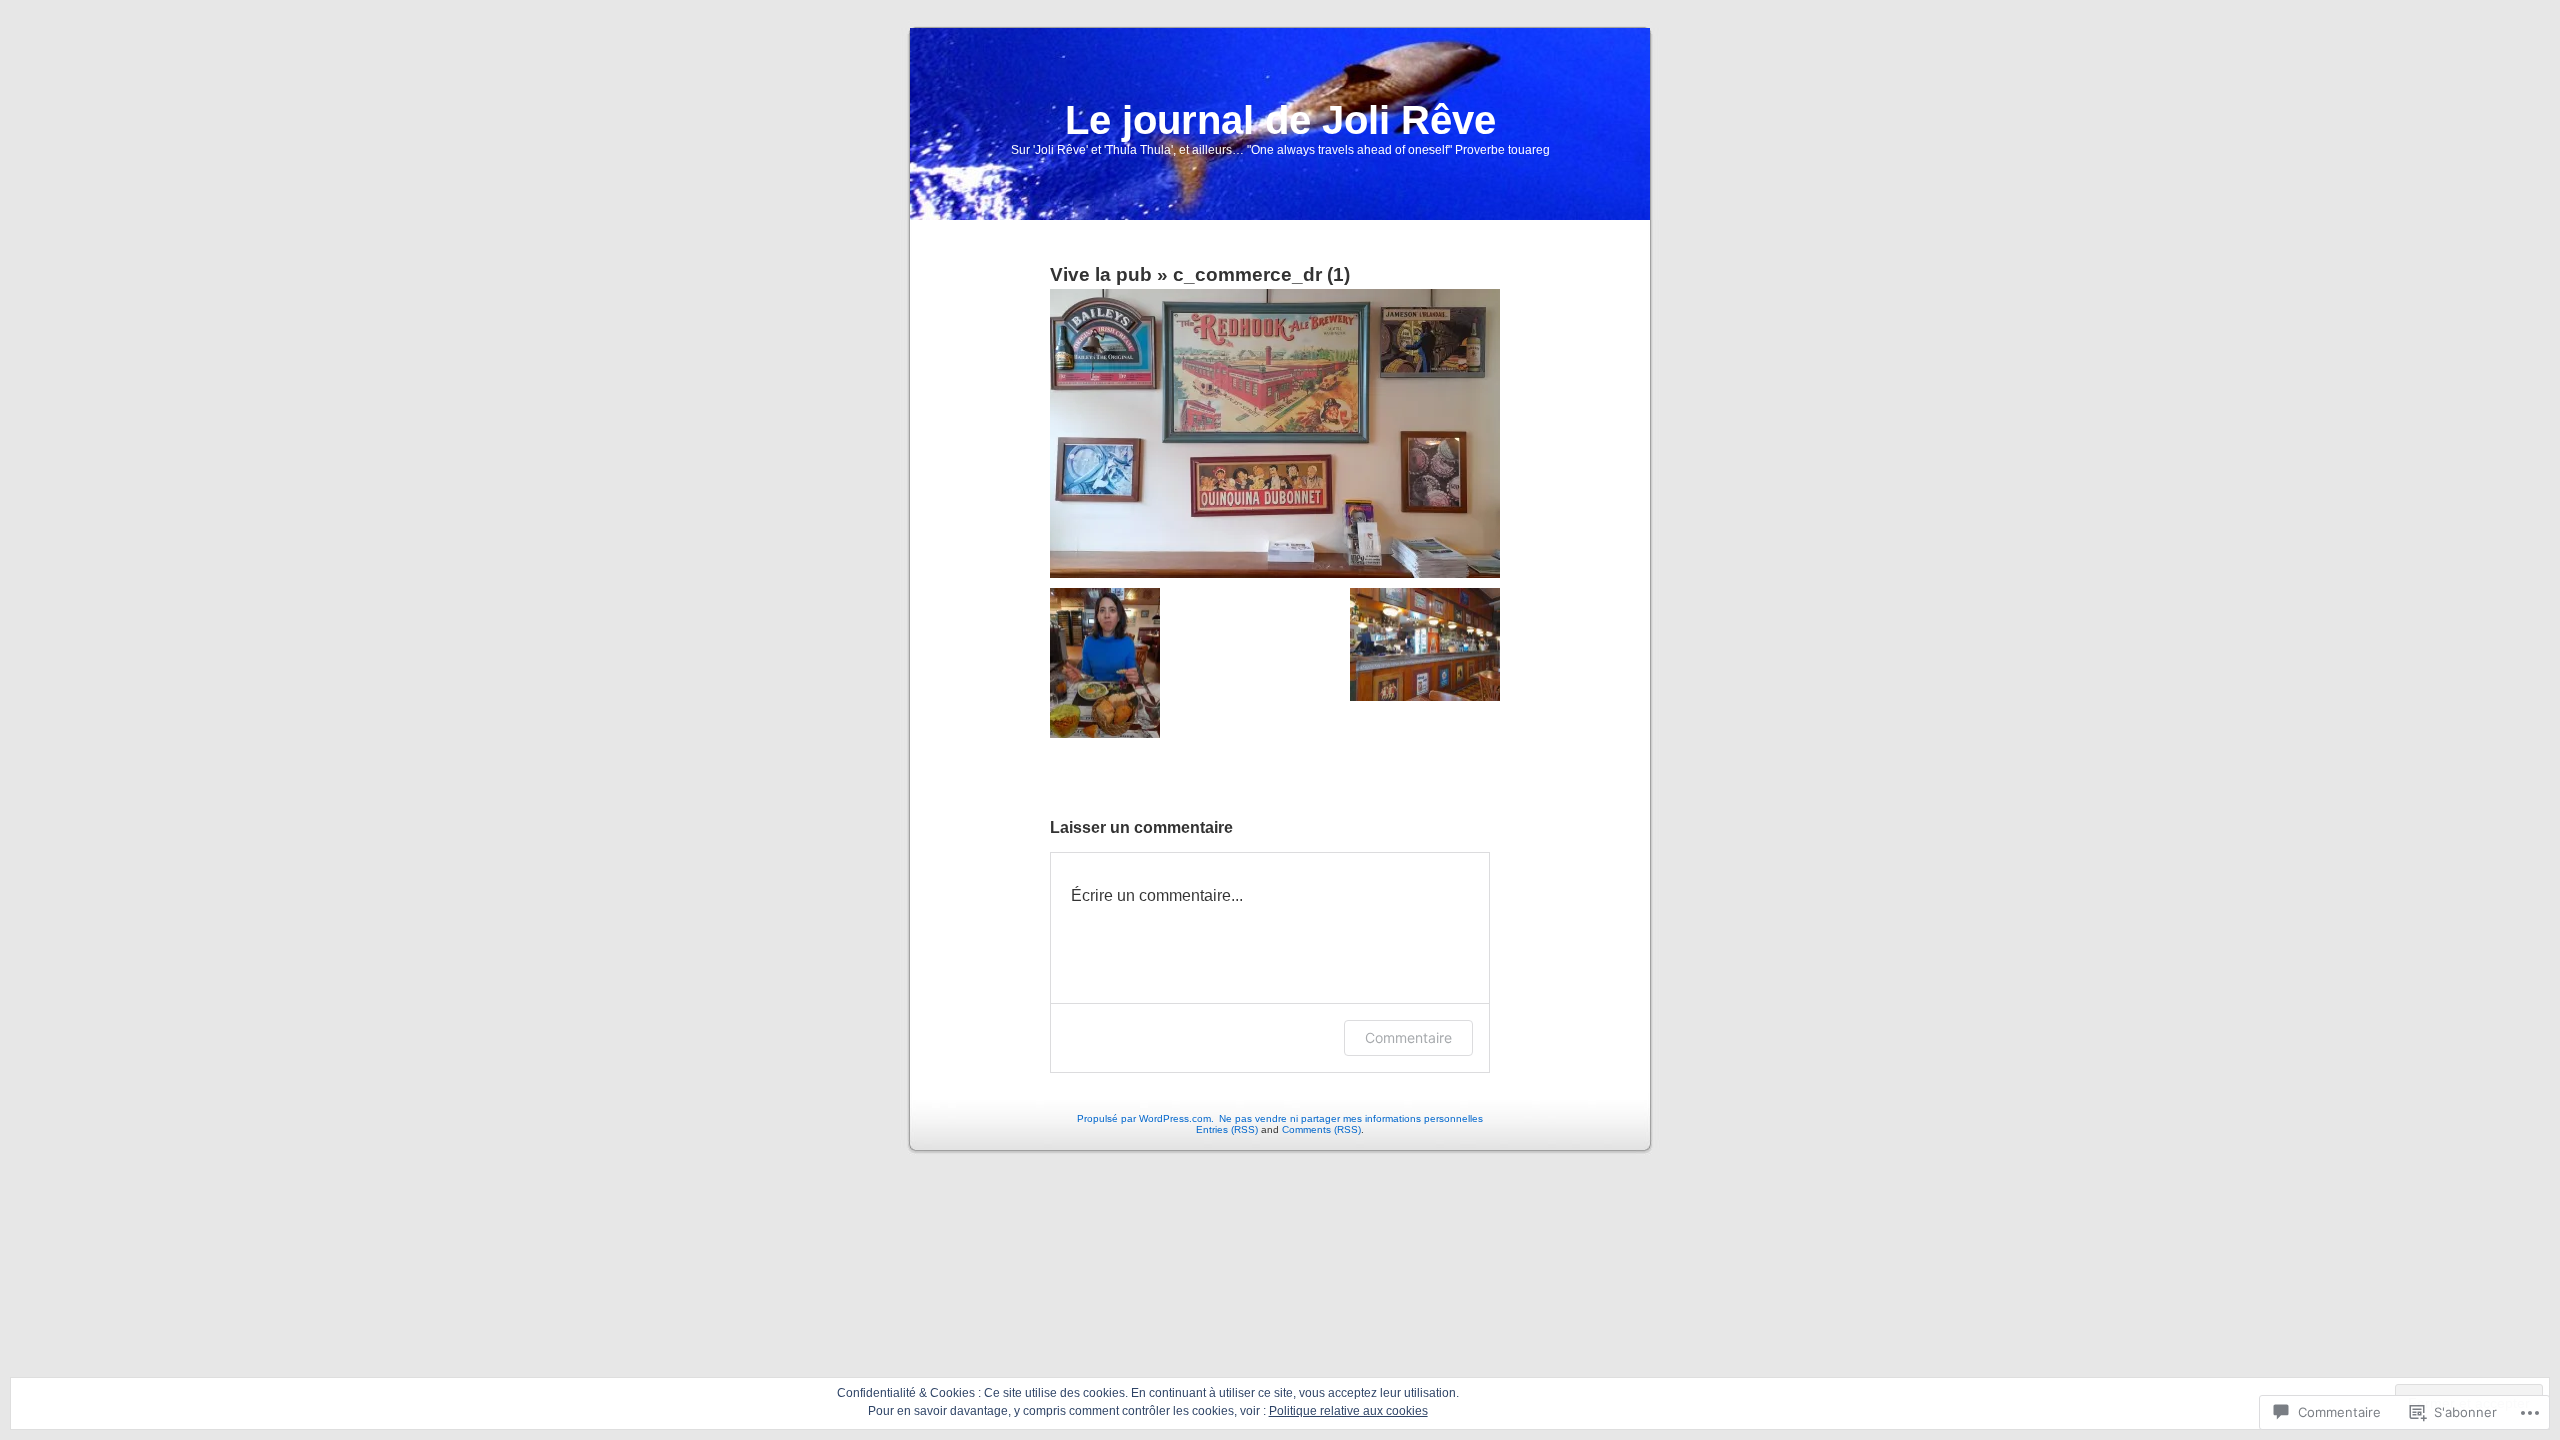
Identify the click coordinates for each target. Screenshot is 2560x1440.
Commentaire (1408, 1037)
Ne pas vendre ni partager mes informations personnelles (1351, 1118)
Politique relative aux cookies (1348, 1411)
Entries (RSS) (1227, 1129)
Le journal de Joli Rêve (1280, 120)
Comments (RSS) (1321, 1129)
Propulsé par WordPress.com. (1145, 1118)
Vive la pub (1101, 274)
